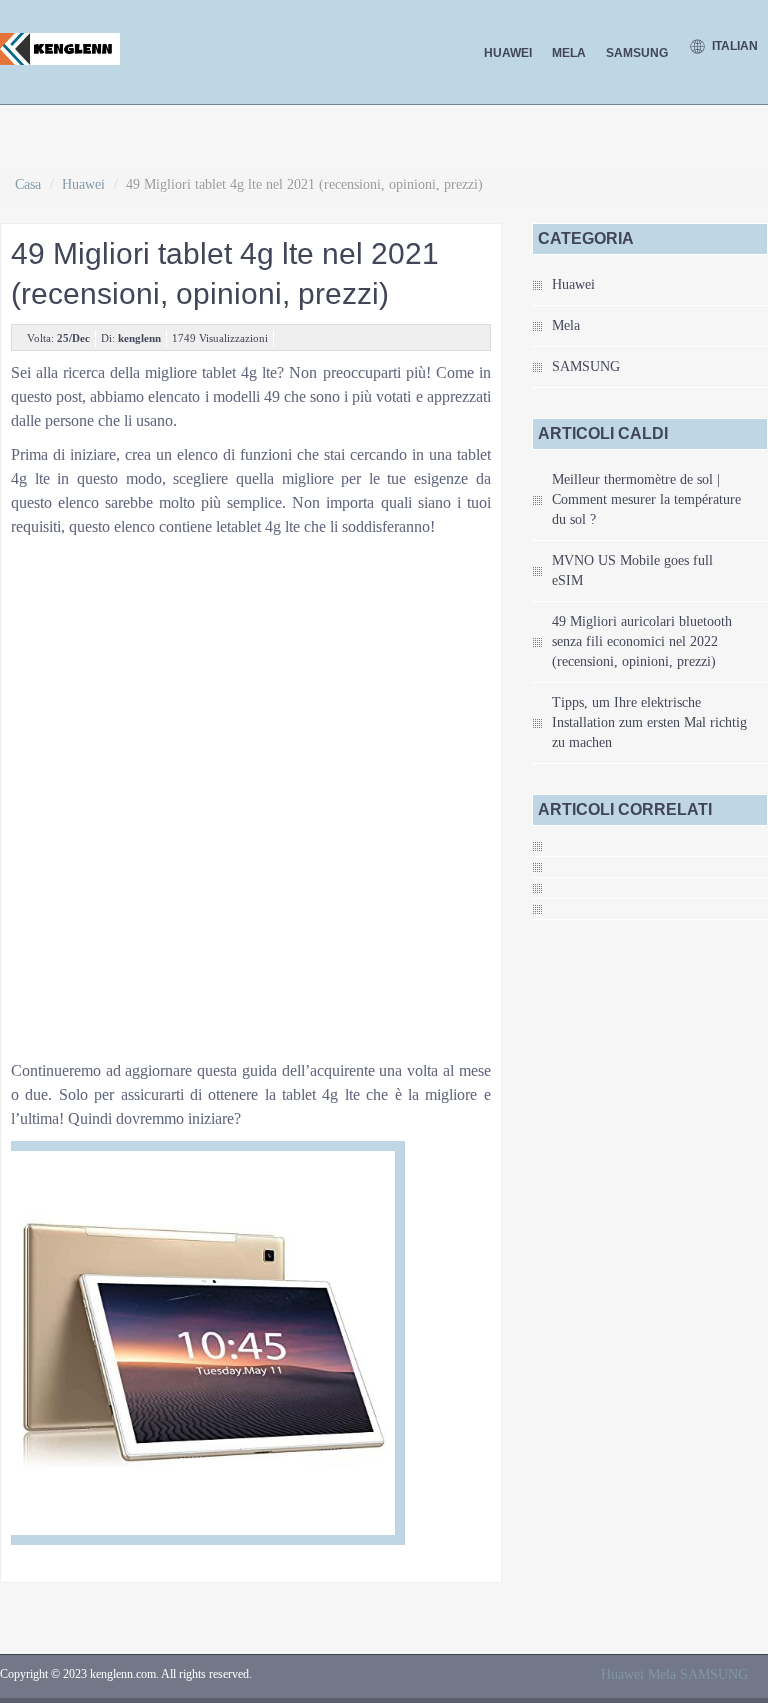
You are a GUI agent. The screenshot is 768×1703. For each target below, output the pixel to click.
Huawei (508, 53)
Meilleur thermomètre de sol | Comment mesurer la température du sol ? (646, 499)
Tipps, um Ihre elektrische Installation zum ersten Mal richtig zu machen (649, 722)
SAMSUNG (637, 53)
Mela (569, 53)
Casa (28, 184)
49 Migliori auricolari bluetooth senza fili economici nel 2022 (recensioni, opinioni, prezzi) (642, 641)
